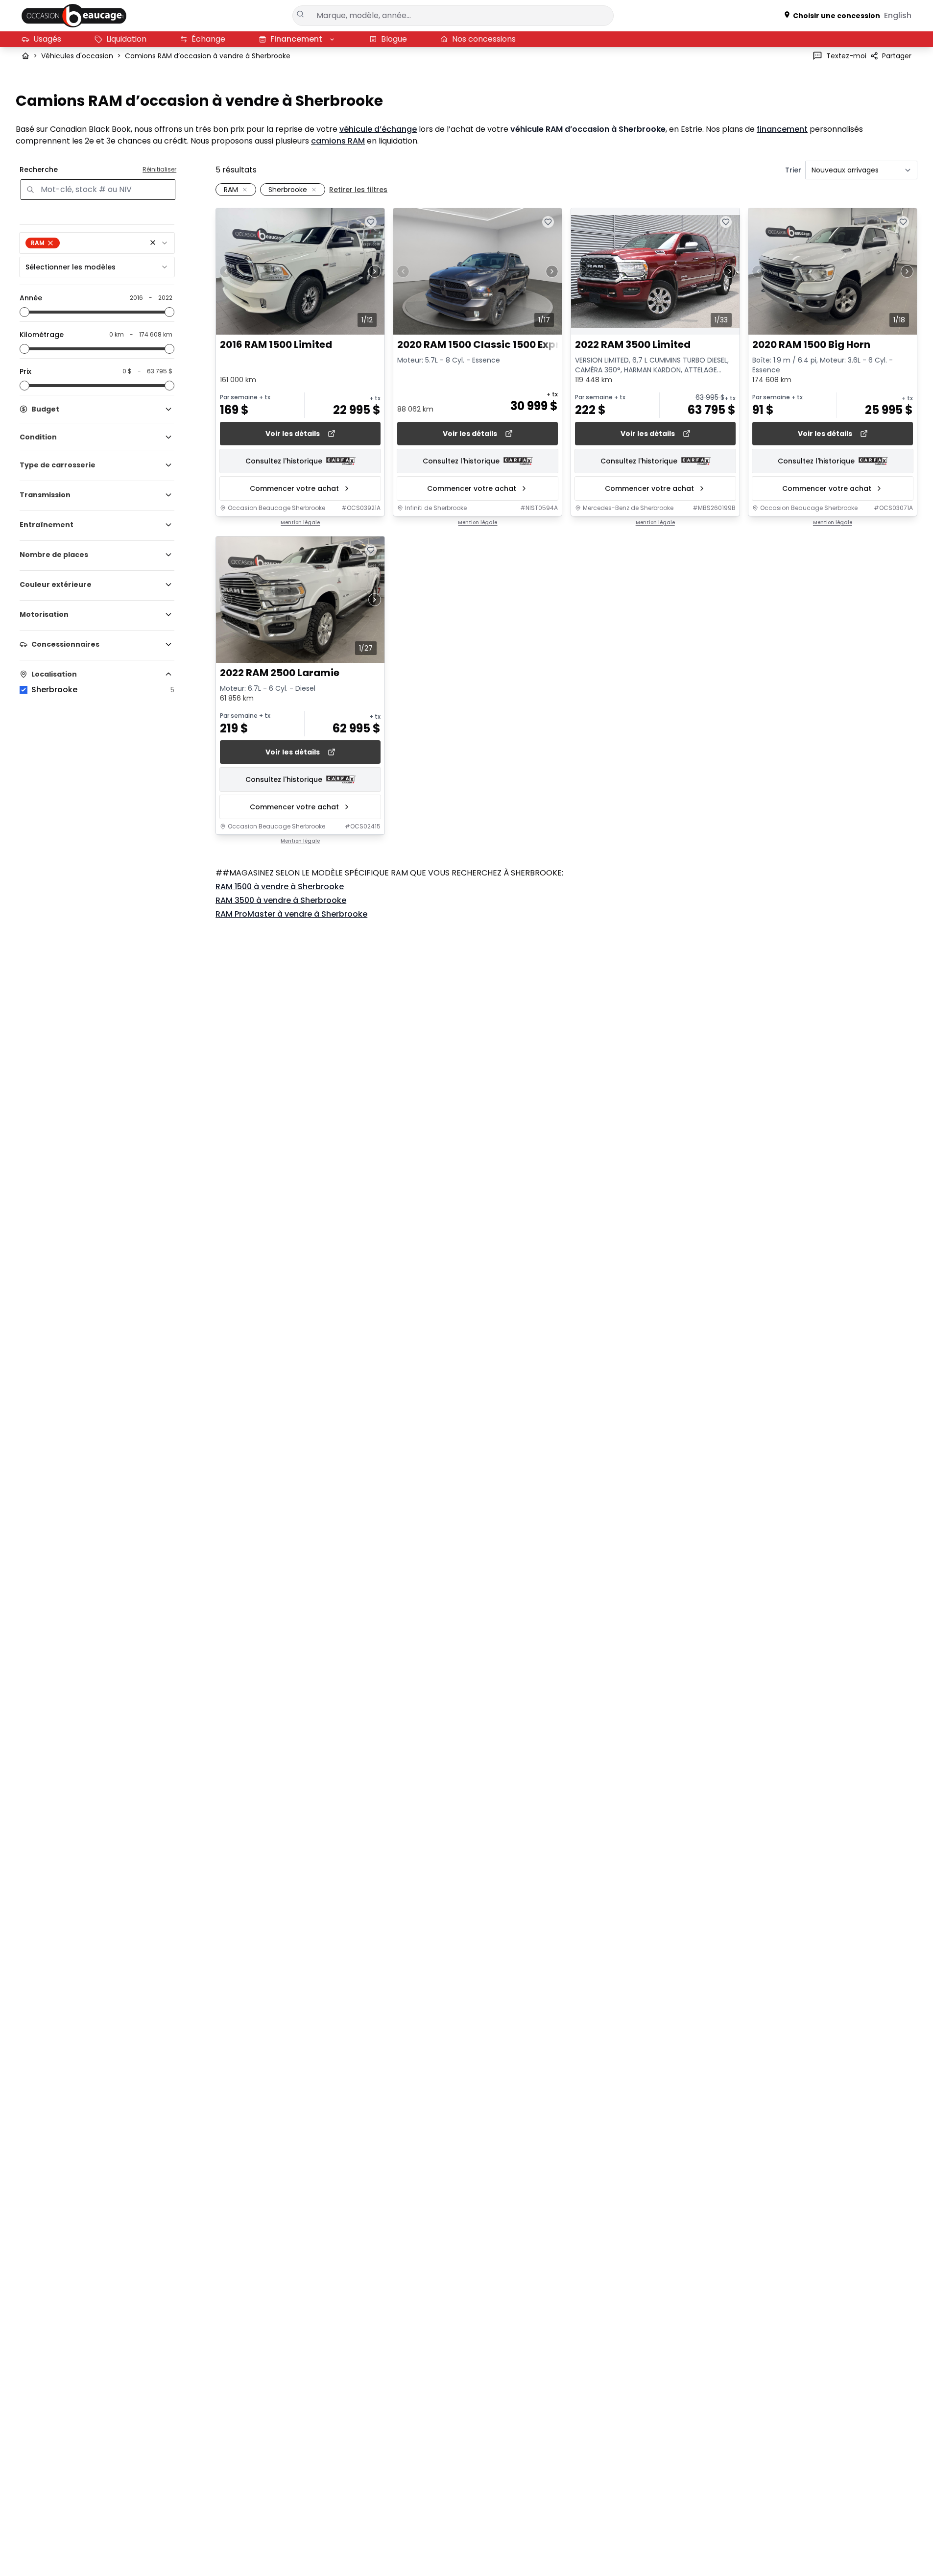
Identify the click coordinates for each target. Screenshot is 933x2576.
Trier (793, 170)
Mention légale (300, 523)
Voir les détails (293, 434)
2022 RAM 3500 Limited (633, 345)
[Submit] (301, 14)
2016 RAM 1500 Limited (276, 345)
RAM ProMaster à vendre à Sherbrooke (291, 914)
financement (782, 129)
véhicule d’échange (378, 129)
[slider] (24, 312)
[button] (153, 243)
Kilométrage (42, 335)
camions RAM (338, 141)
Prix (25, 371)
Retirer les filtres (358, 190)
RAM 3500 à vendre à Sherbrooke (281, 900)
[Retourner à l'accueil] (25, 56)
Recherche (39, 170)
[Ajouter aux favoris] (371, 222)
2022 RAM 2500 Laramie (280, 673)
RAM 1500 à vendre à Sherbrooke (280, 887)
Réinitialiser (159, 170)
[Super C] (74, 16)
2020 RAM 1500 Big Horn (811, 345)
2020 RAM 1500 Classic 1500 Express (487, 345)
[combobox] (97, 243)
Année (31, 298)
